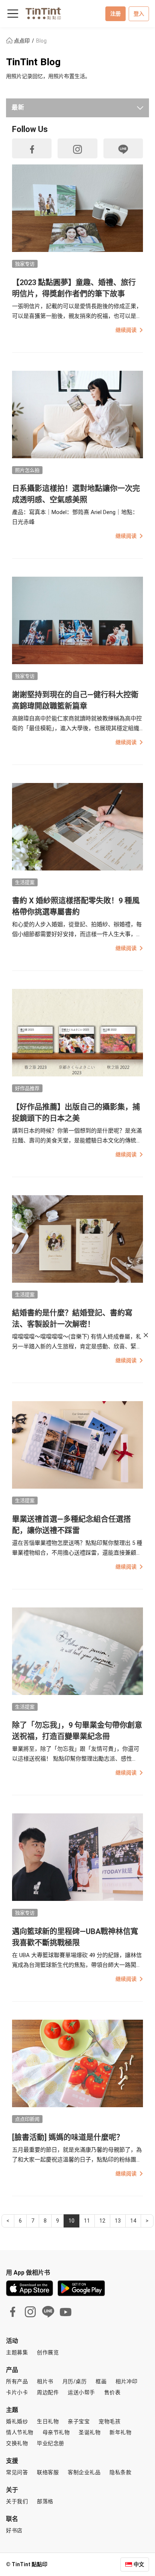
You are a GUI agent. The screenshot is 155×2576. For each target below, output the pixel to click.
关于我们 (17, 2501)
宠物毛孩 (109, 2421)
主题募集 (17, 2352)
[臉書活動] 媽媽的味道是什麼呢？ (68, 2137)
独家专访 (25, 264)
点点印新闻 (27, 2119)
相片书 (45, 2381)
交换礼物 (17, 2443)
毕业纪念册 (51, 2443)
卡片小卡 (17, 2392)
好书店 (14, 2530)
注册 (115, 14)
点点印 (22, 41)
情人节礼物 (20, 2432)
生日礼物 (48, 2421)
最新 (18, 107)
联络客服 (48, 2472)
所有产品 (17, 2381)
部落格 (45, 2501)
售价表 (112, 2392)
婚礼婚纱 (17, 2421)
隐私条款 (120, 2472)
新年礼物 (120, 2432)
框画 (101, 2381)
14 (133, 2221)
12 (102, 2221)
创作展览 (48, 2352)
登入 (139, 14)
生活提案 (25, 882)
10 (71, 2221)
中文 (139, 2564)
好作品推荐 (27, 1088)
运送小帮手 (81, 2392)
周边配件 (48, 2392)
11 (87, 2221)
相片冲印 (126, 2381)
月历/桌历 (75, 2381)
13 (118, 2221)
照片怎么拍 (27, 470)
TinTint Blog (33, 62)
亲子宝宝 (79, 2421)
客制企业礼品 (84, 2472)
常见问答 (17, 2472)
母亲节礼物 (56, 2432)
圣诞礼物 (90, 2432)
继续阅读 (126, 330)
